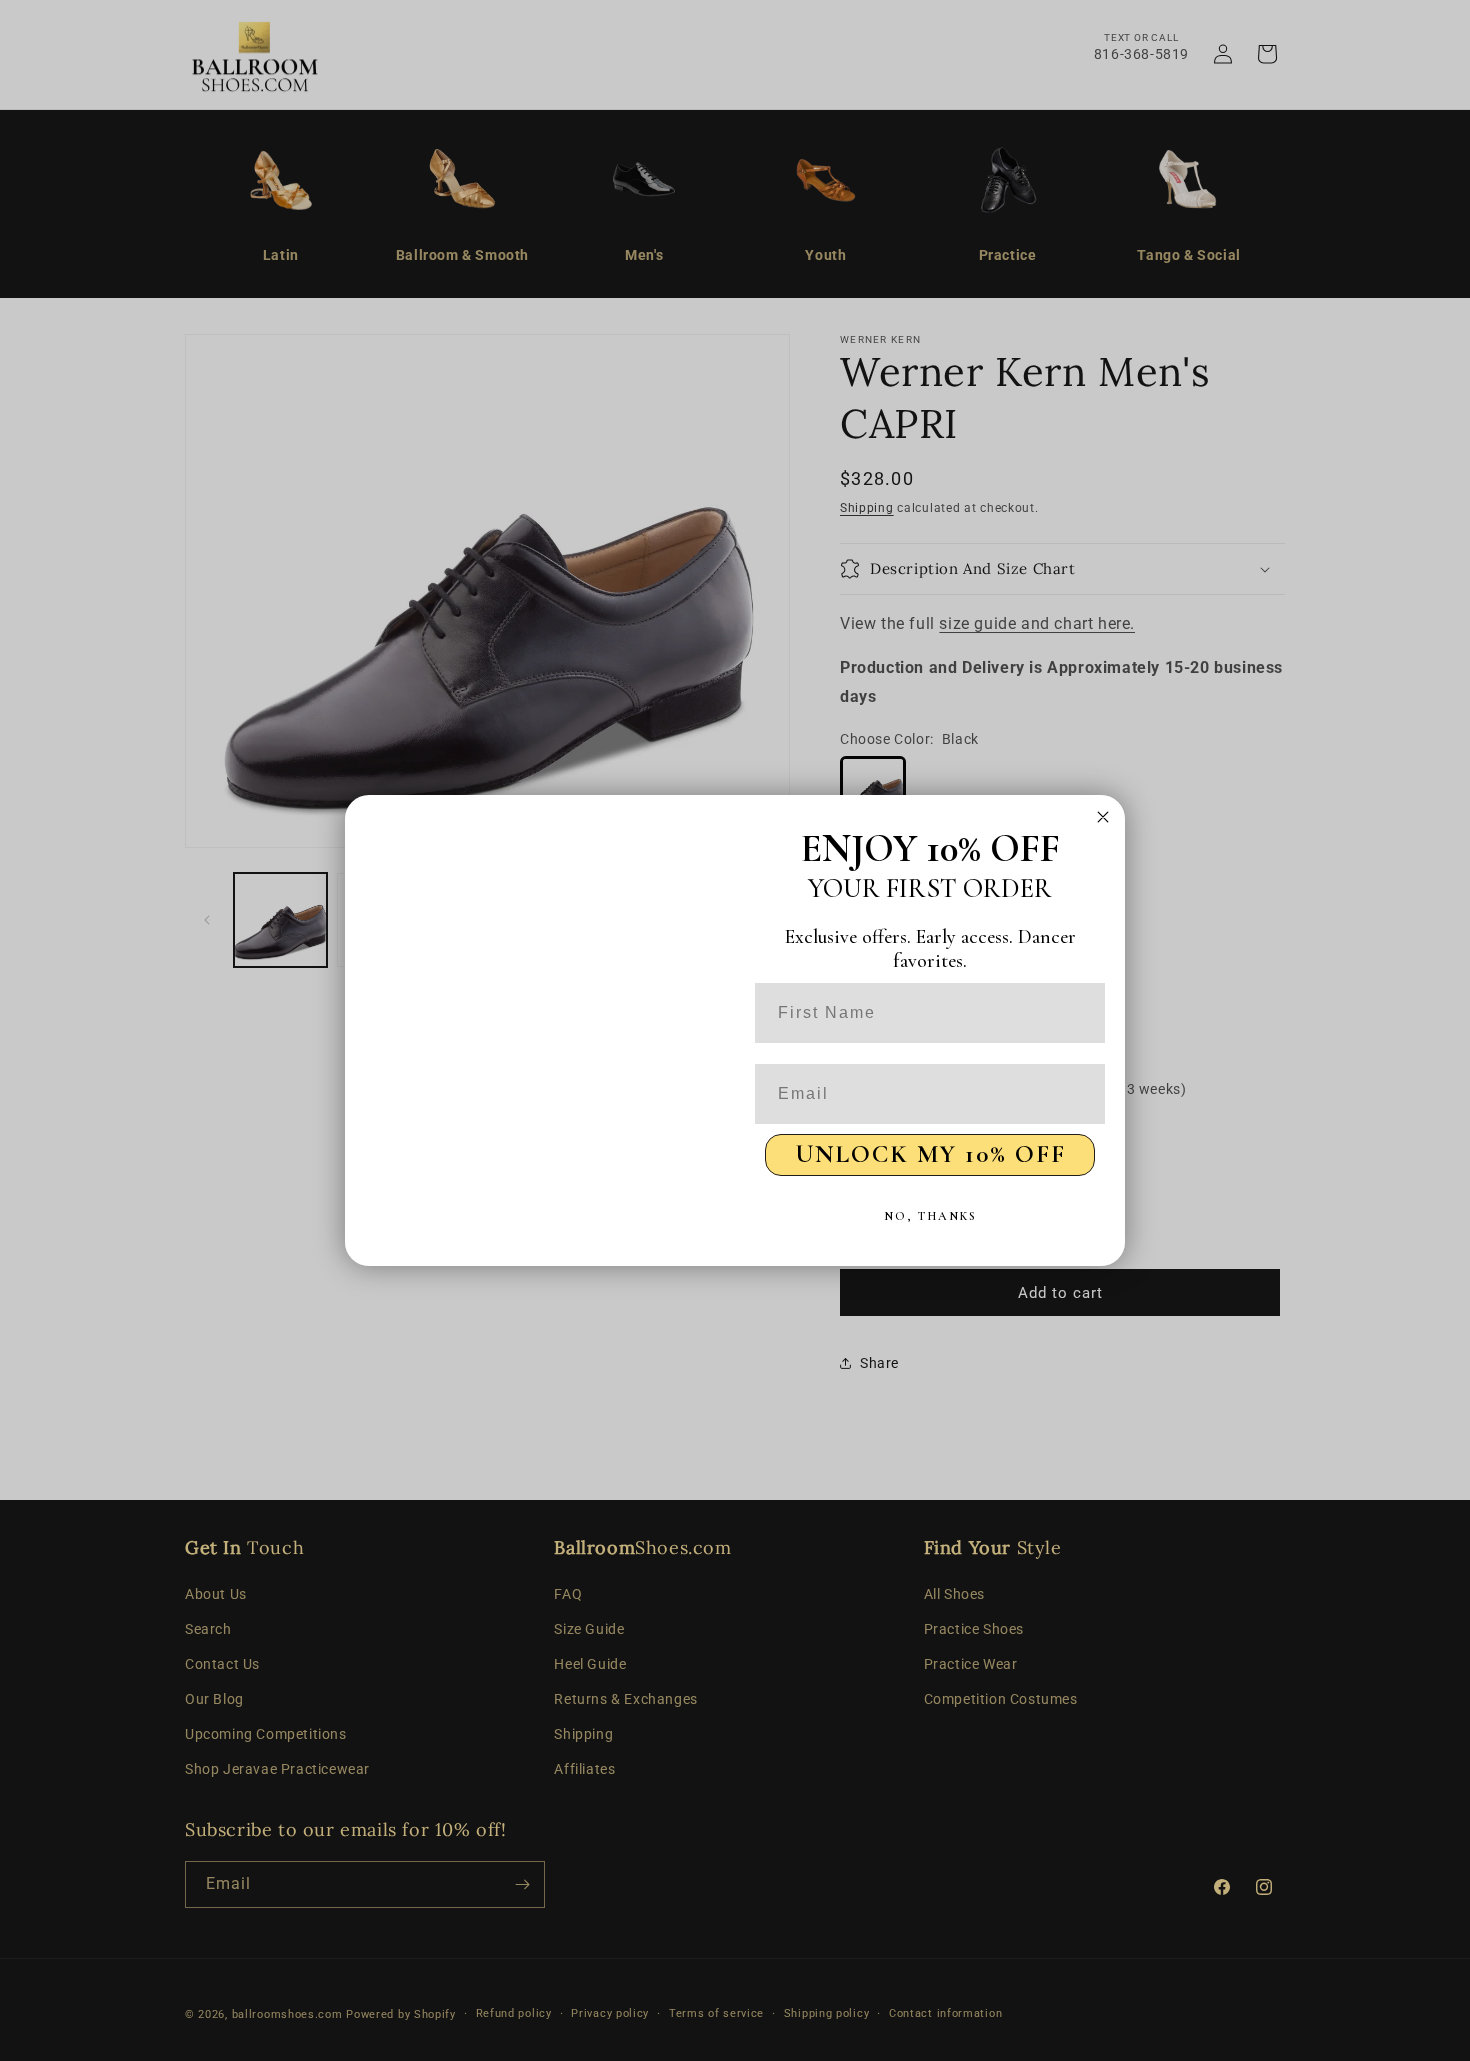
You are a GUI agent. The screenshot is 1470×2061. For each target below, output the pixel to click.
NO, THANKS (930, 1216)
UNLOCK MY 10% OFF (930, 1154)
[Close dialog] (1103, 817)
